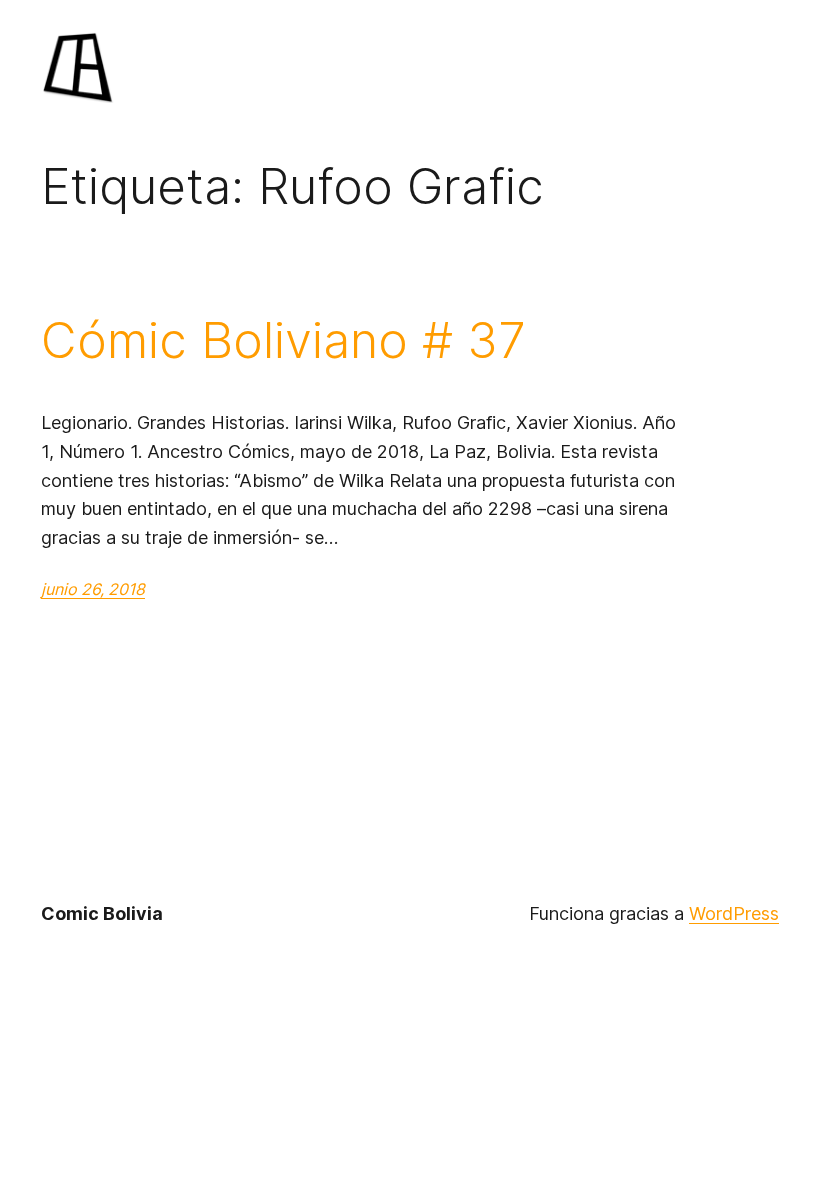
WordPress (734, 913)
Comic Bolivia (102, 913)
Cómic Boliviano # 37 (283, 340)
